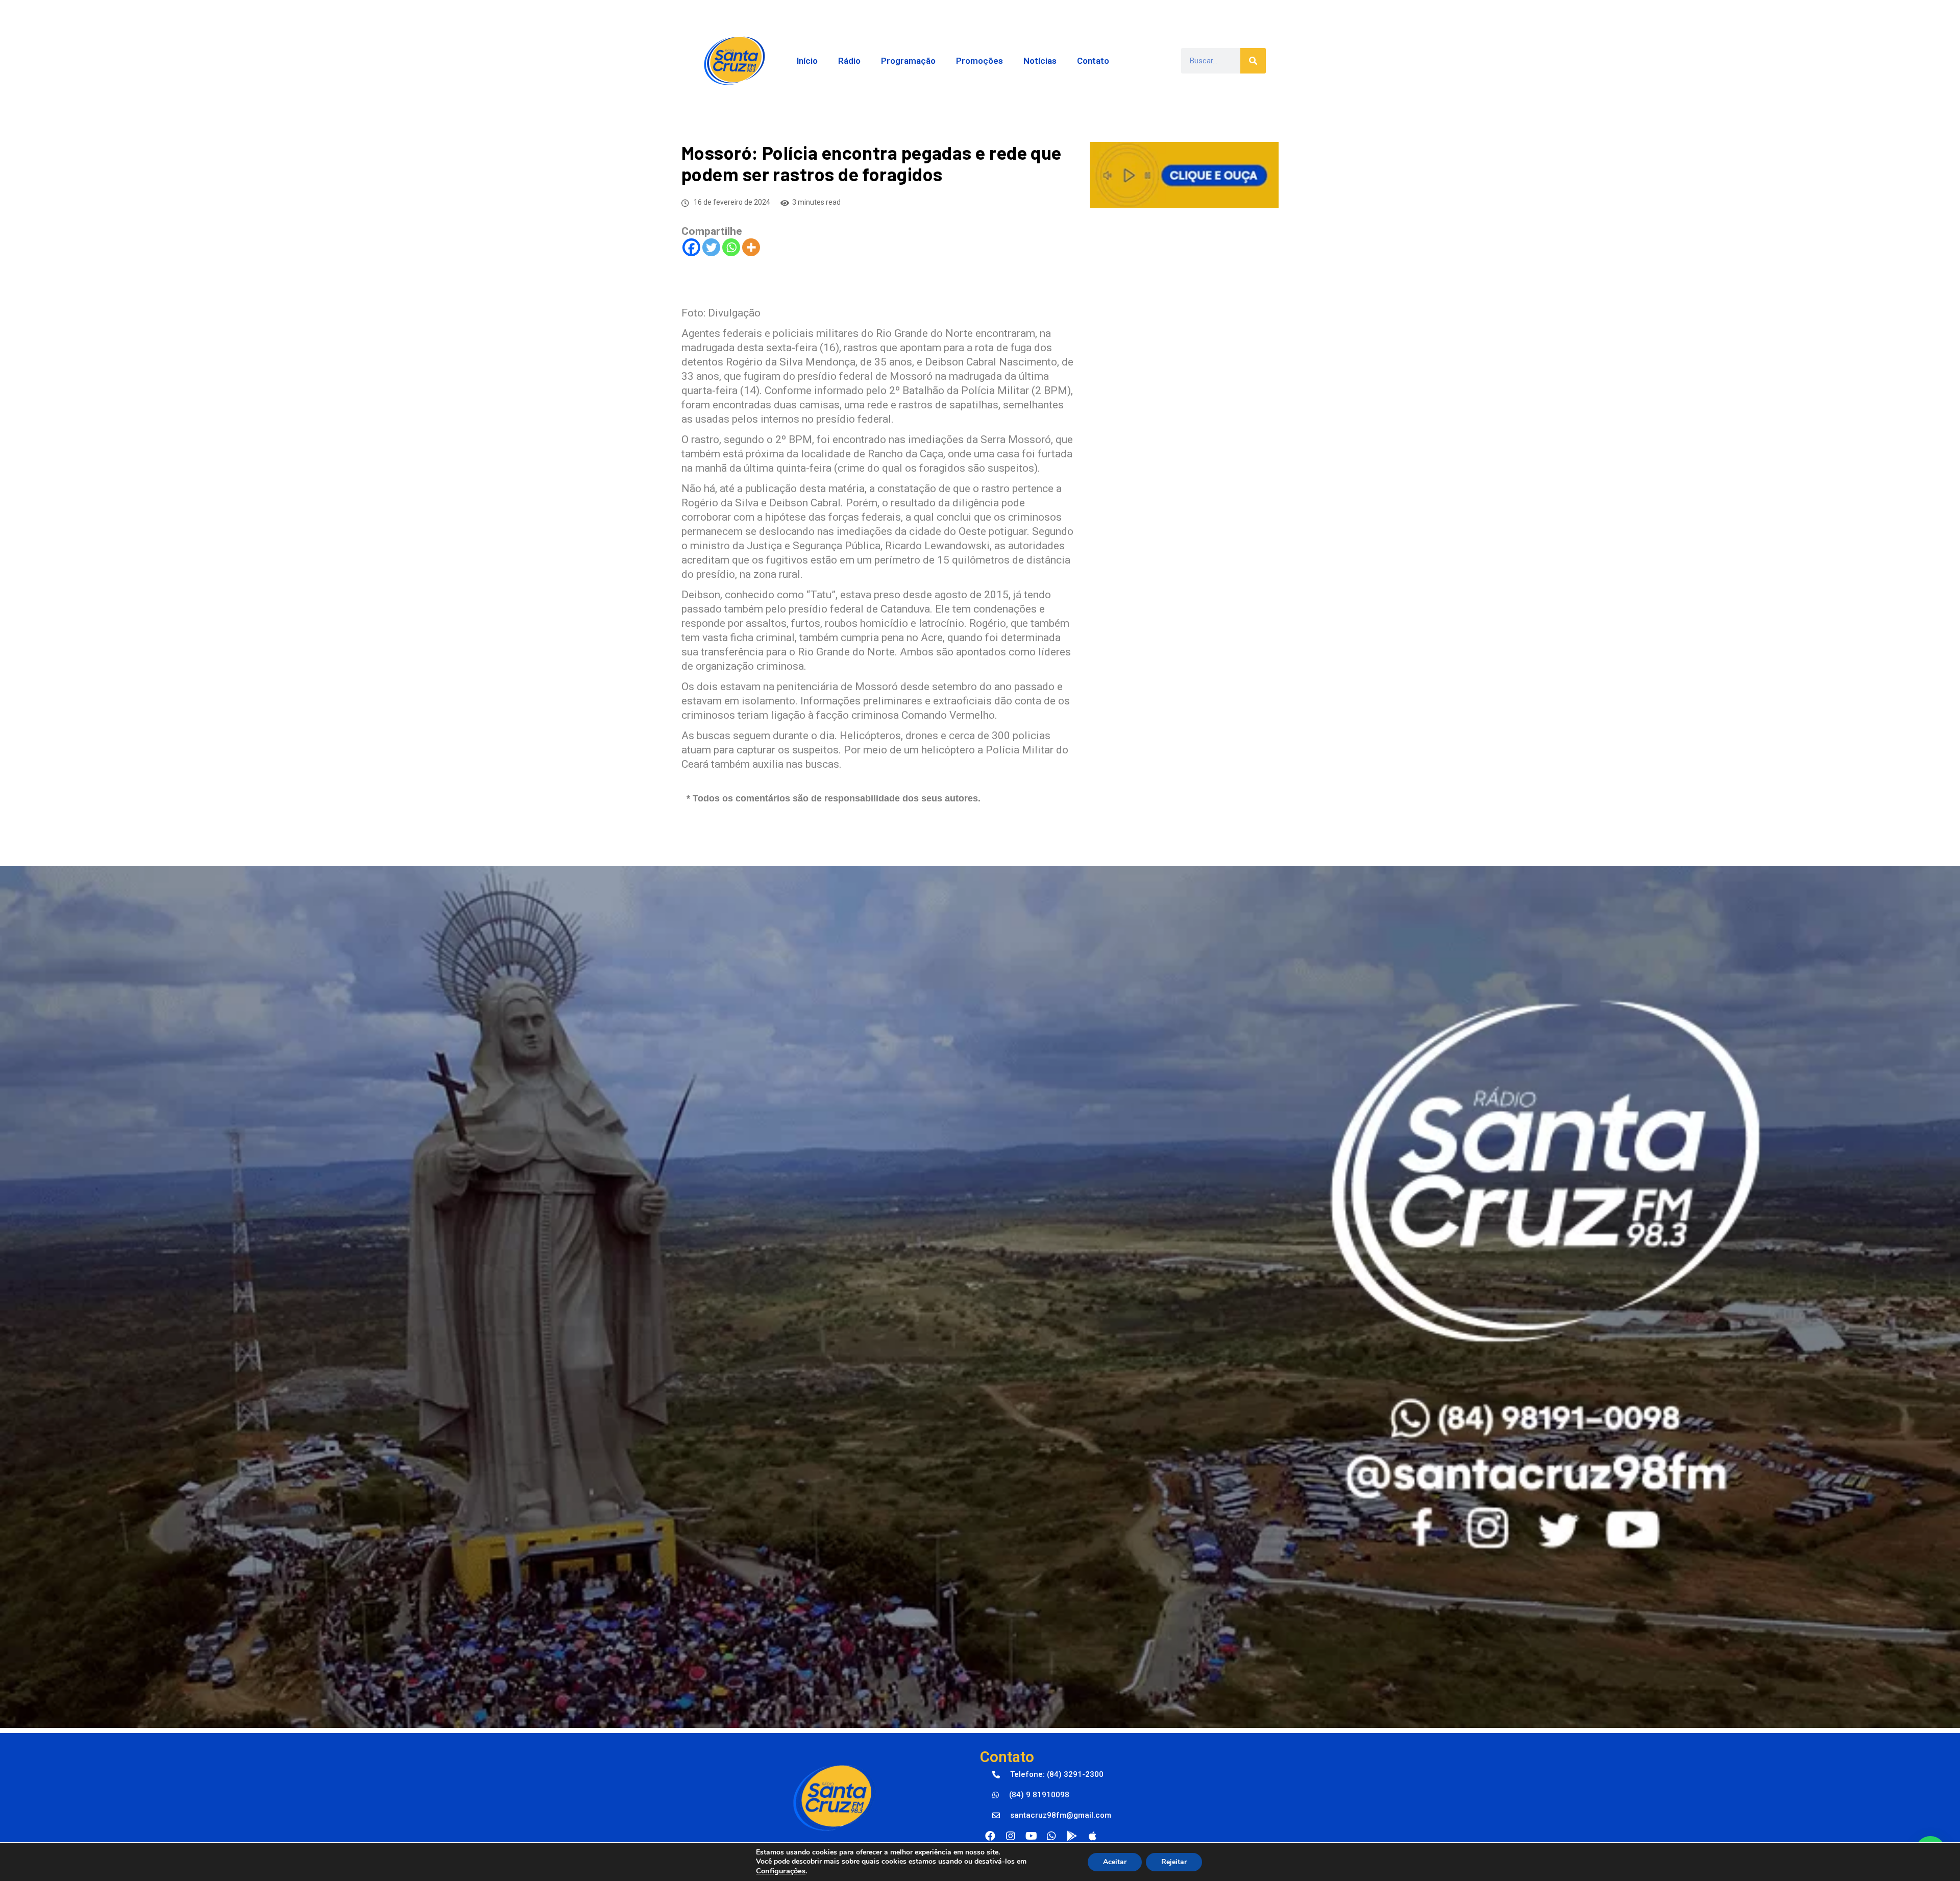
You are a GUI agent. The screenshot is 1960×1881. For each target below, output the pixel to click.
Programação (908, 61)
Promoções (979, 61)
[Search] (1253, 61)
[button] (1048, 1775)
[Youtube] (1031, 1836)
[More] (751, 247)
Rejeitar (1174, 1862)
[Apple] (1092, 1836)
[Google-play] (1072, 1836)
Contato (1093, 61)
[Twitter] (711, 247)
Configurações (781, 1871)
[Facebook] (691, 247)
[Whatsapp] (731, 247)
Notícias (1040, 61)
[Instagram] (1011, 1836)
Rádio (849, 61)
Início (807, 61)
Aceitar (1115, 1862)
